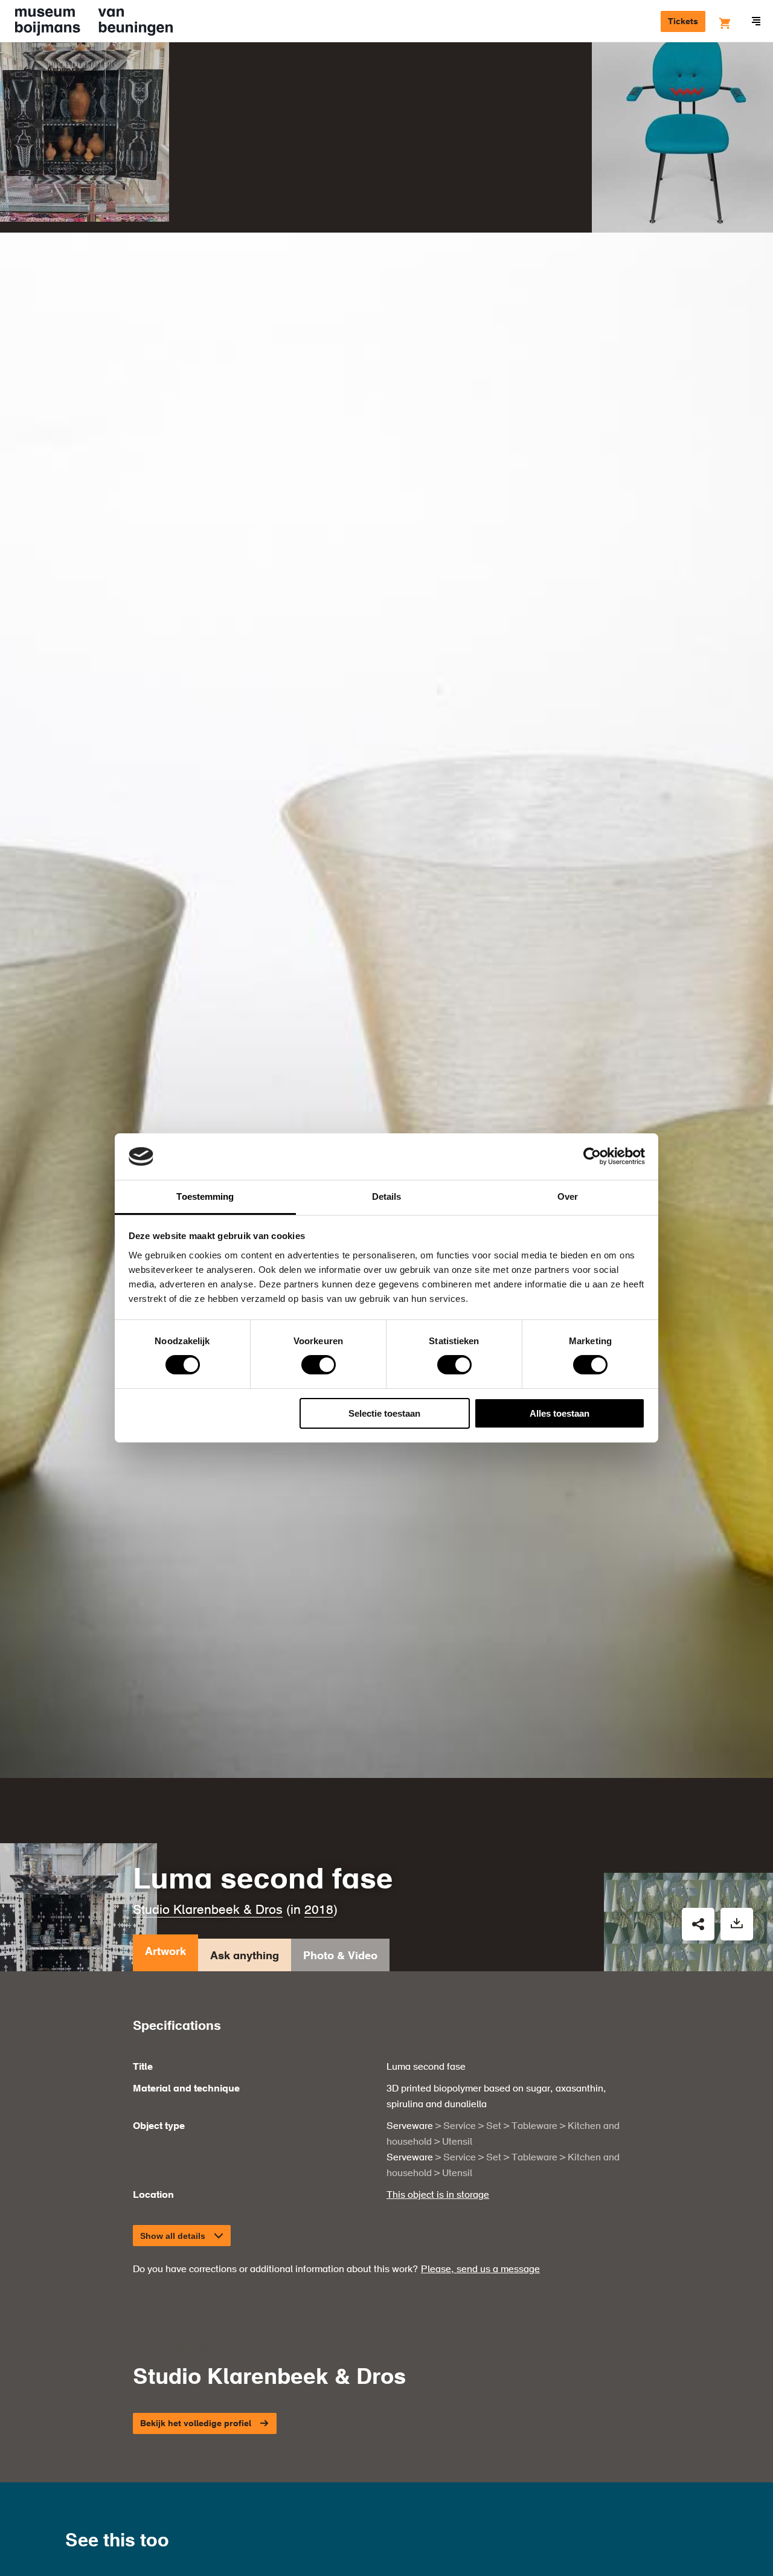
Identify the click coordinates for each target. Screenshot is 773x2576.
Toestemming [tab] (205, 1196)
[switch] (319, 1365)
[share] (698, 1924)
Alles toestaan (560, 1413)
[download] (737, 1924)
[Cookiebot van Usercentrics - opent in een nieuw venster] (592, 1156)
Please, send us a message (480, 2270)
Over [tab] (568, 1196)
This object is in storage (438, 2195)
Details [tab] (387, 1196)
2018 (319, 1911)
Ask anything (245, 1956)
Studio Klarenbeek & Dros (208, 1911)
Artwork (165, 1952)
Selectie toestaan (384, 1413)
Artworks (66, 70)
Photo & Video (340, 1956)
